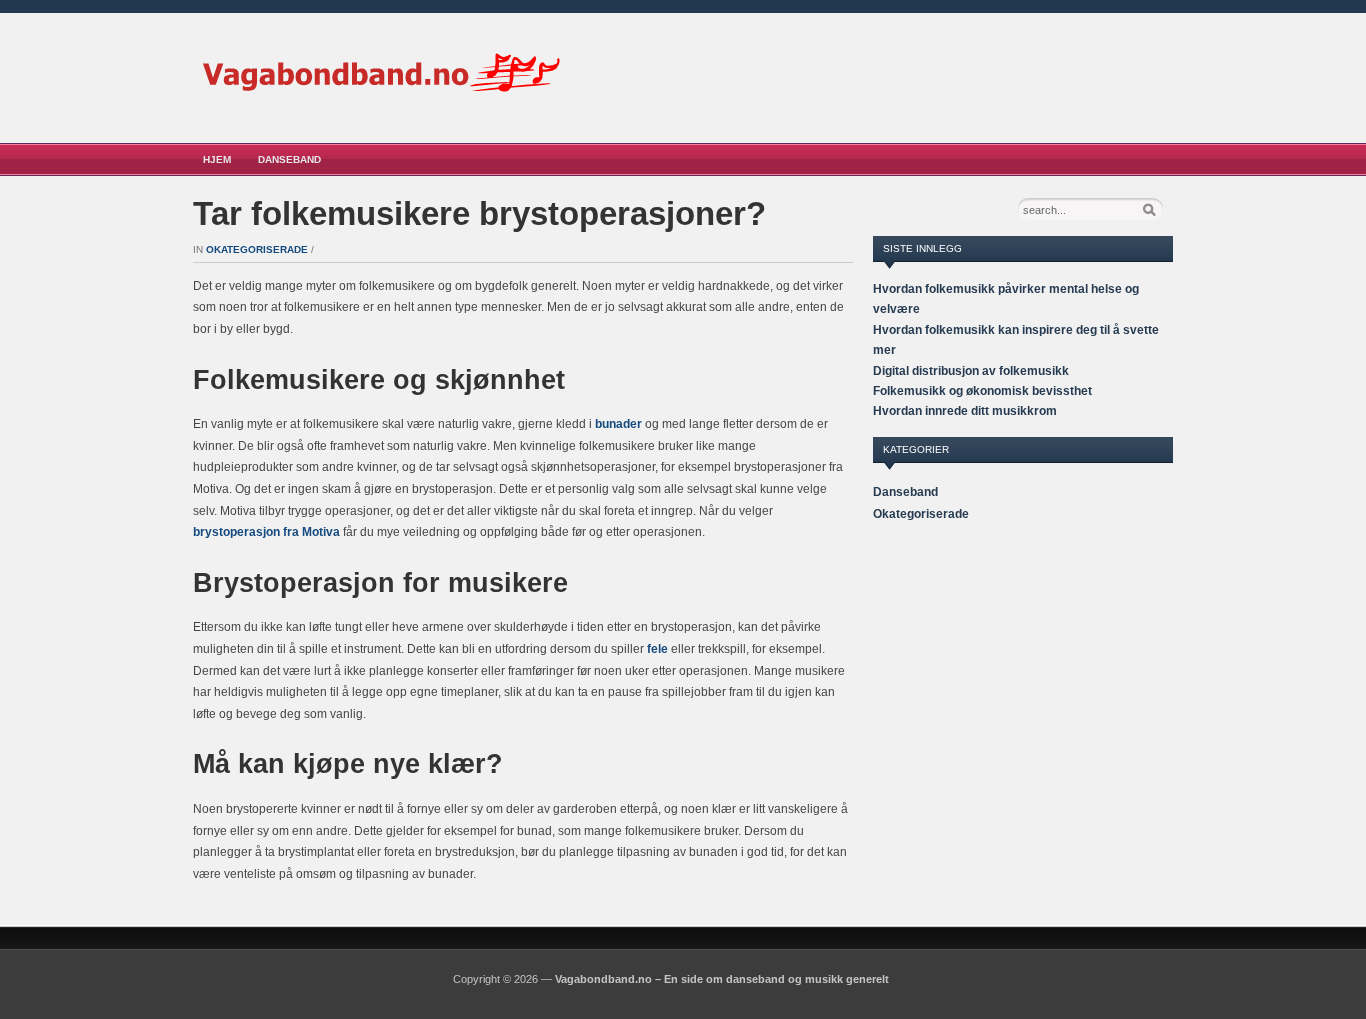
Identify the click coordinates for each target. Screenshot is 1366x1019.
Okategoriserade (257, 249)
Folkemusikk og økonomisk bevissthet (982, 391)
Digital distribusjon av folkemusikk (971, 371)
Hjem (217, 159)
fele (657, 649)
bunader (618, 424)
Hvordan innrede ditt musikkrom (965, 411)
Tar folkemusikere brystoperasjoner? (479, 213)
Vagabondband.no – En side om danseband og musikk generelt (722, 979)
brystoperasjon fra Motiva (266, 532)
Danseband (289, 159)
